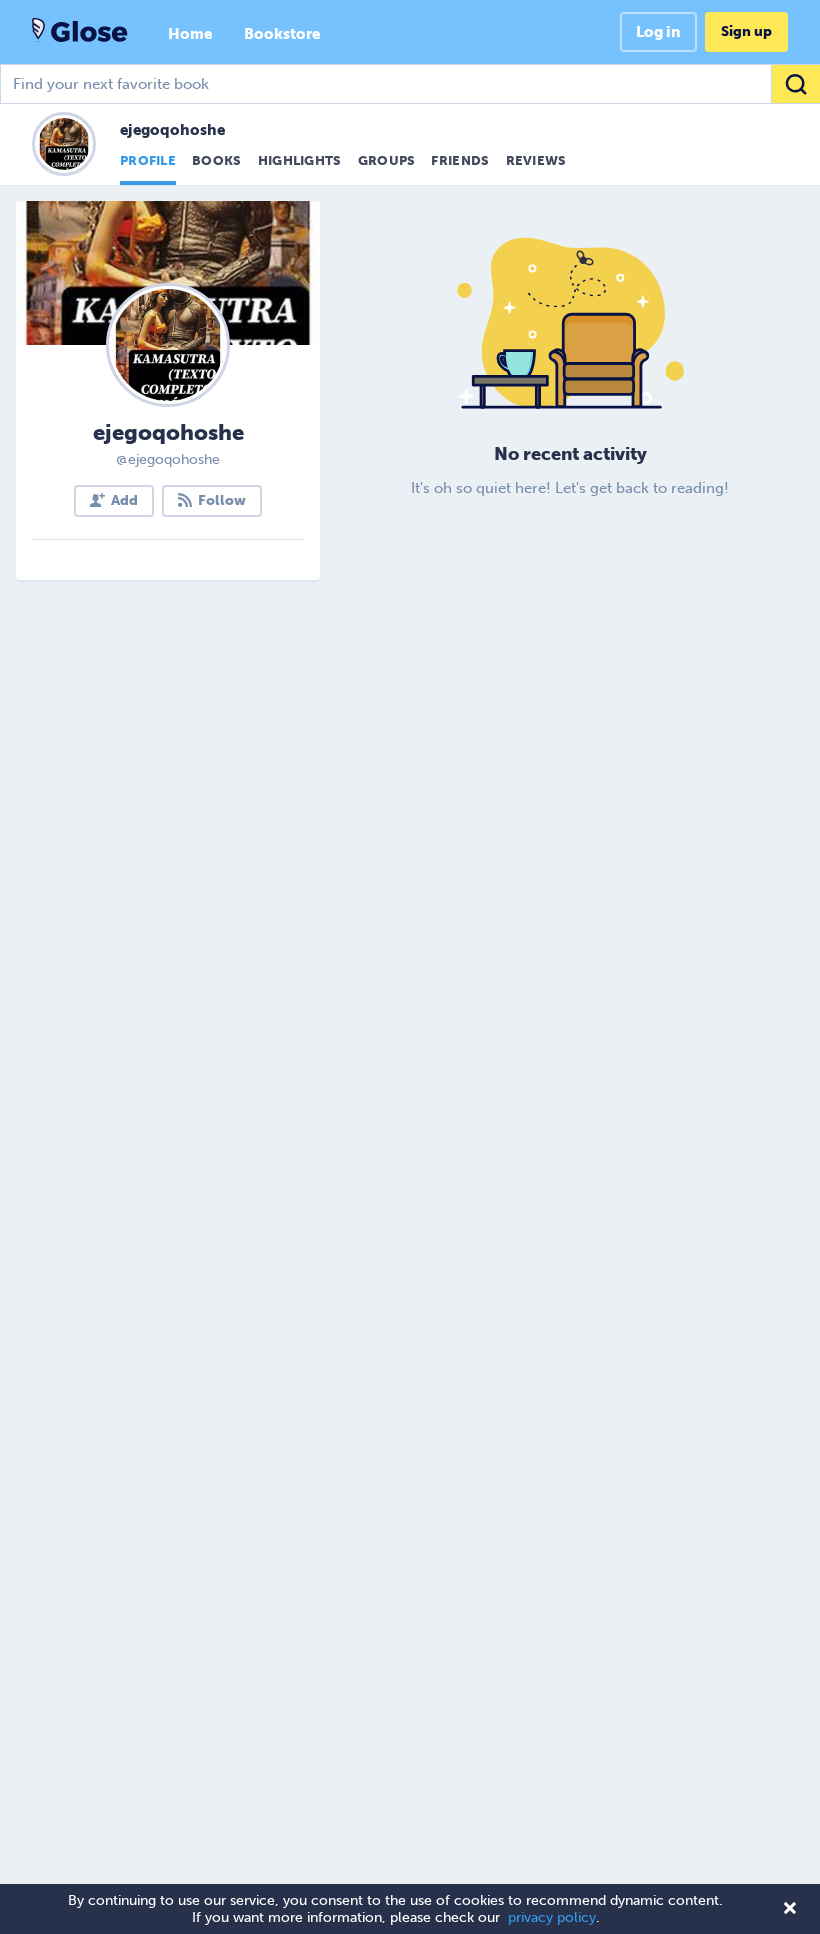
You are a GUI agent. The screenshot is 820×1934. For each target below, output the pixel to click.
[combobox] (410, 84)
